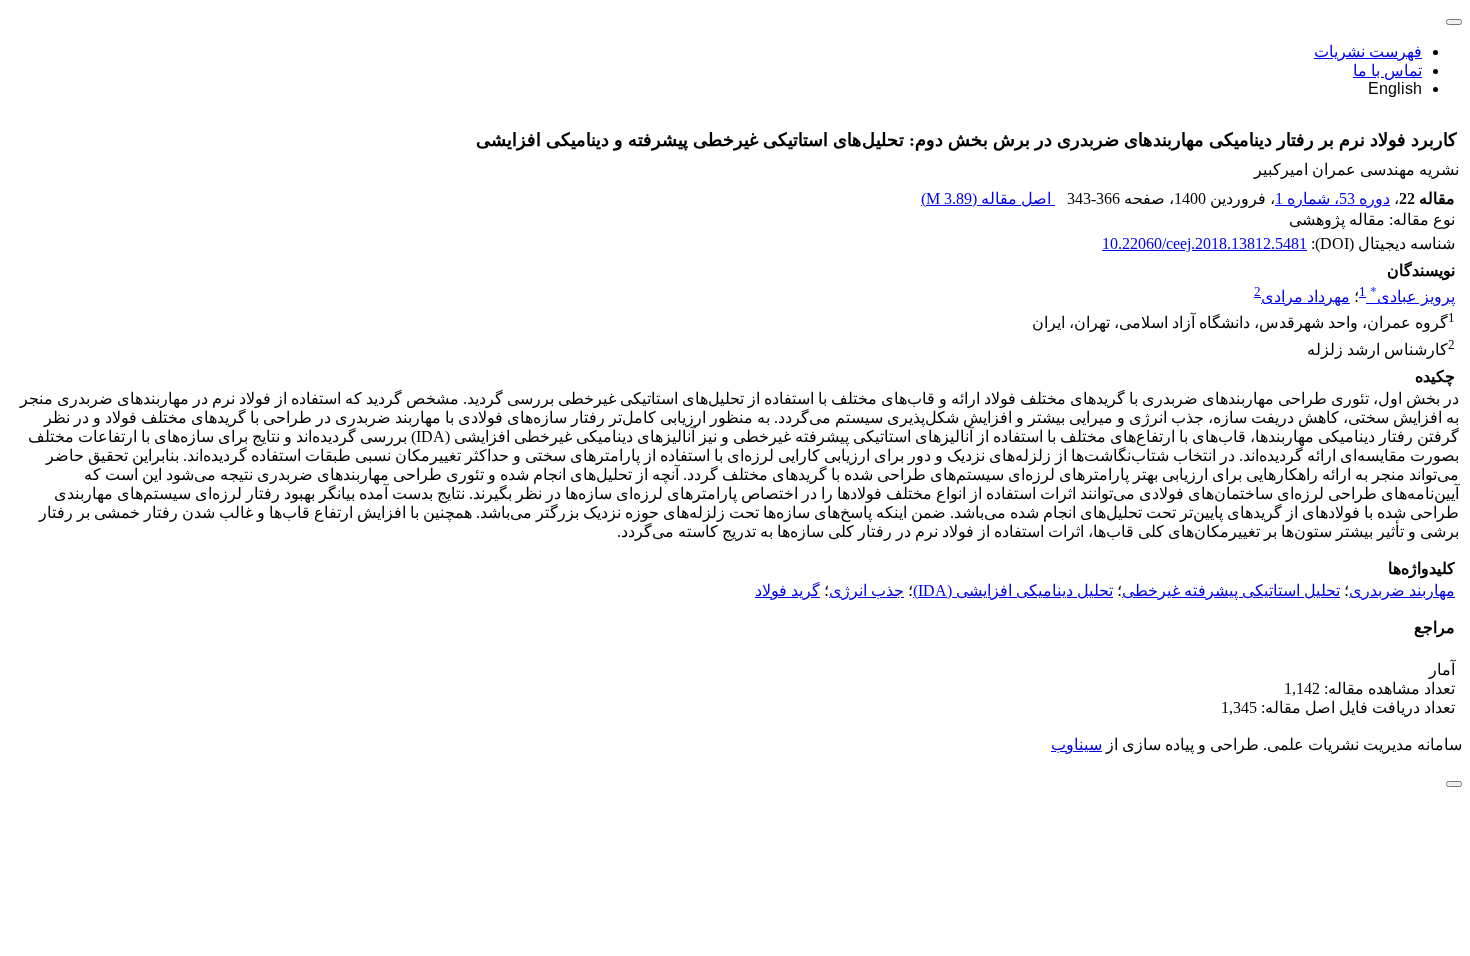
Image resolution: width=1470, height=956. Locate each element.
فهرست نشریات (1368, 51)
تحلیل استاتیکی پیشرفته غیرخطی (1231, 590)
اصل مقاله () (988, 198)
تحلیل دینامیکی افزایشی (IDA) (1013, 590)
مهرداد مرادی (1305, 296)
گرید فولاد (787, 590)
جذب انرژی (866, 590)
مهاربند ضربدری (1402, 590)
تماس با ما (1387, 70)
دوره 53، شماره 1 (1332, 198)
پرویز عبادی (1412, 296)
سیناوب (1076, 744)
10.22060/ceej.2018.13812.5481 (1204, 243)
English (1395, 88)
